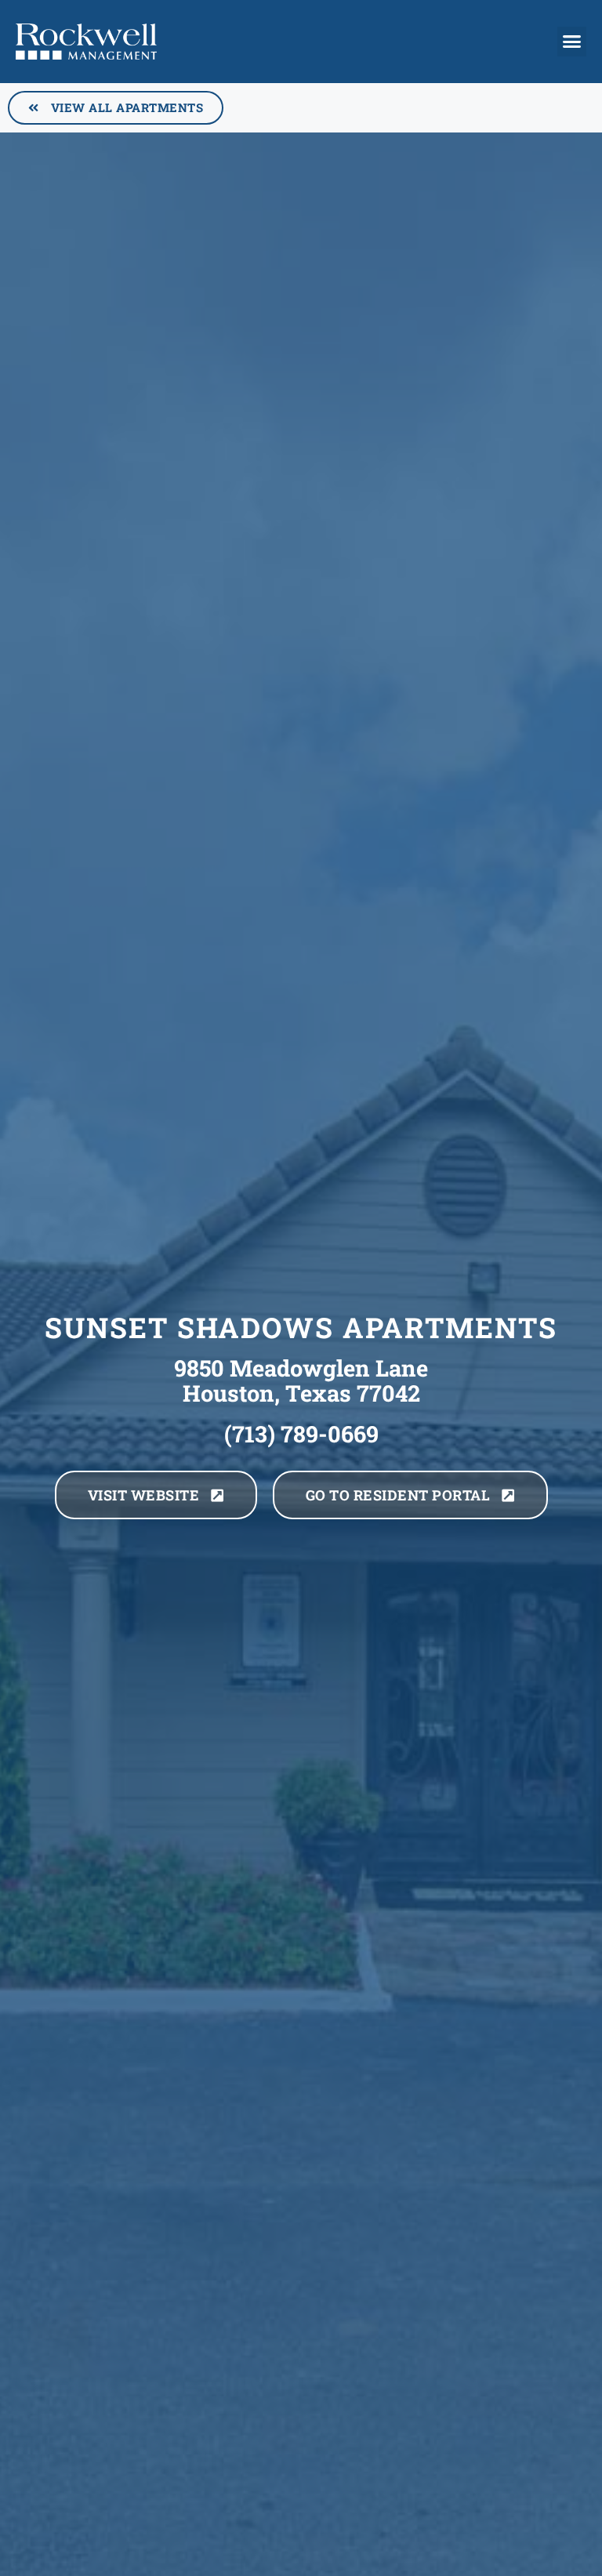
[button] (572, 42)
